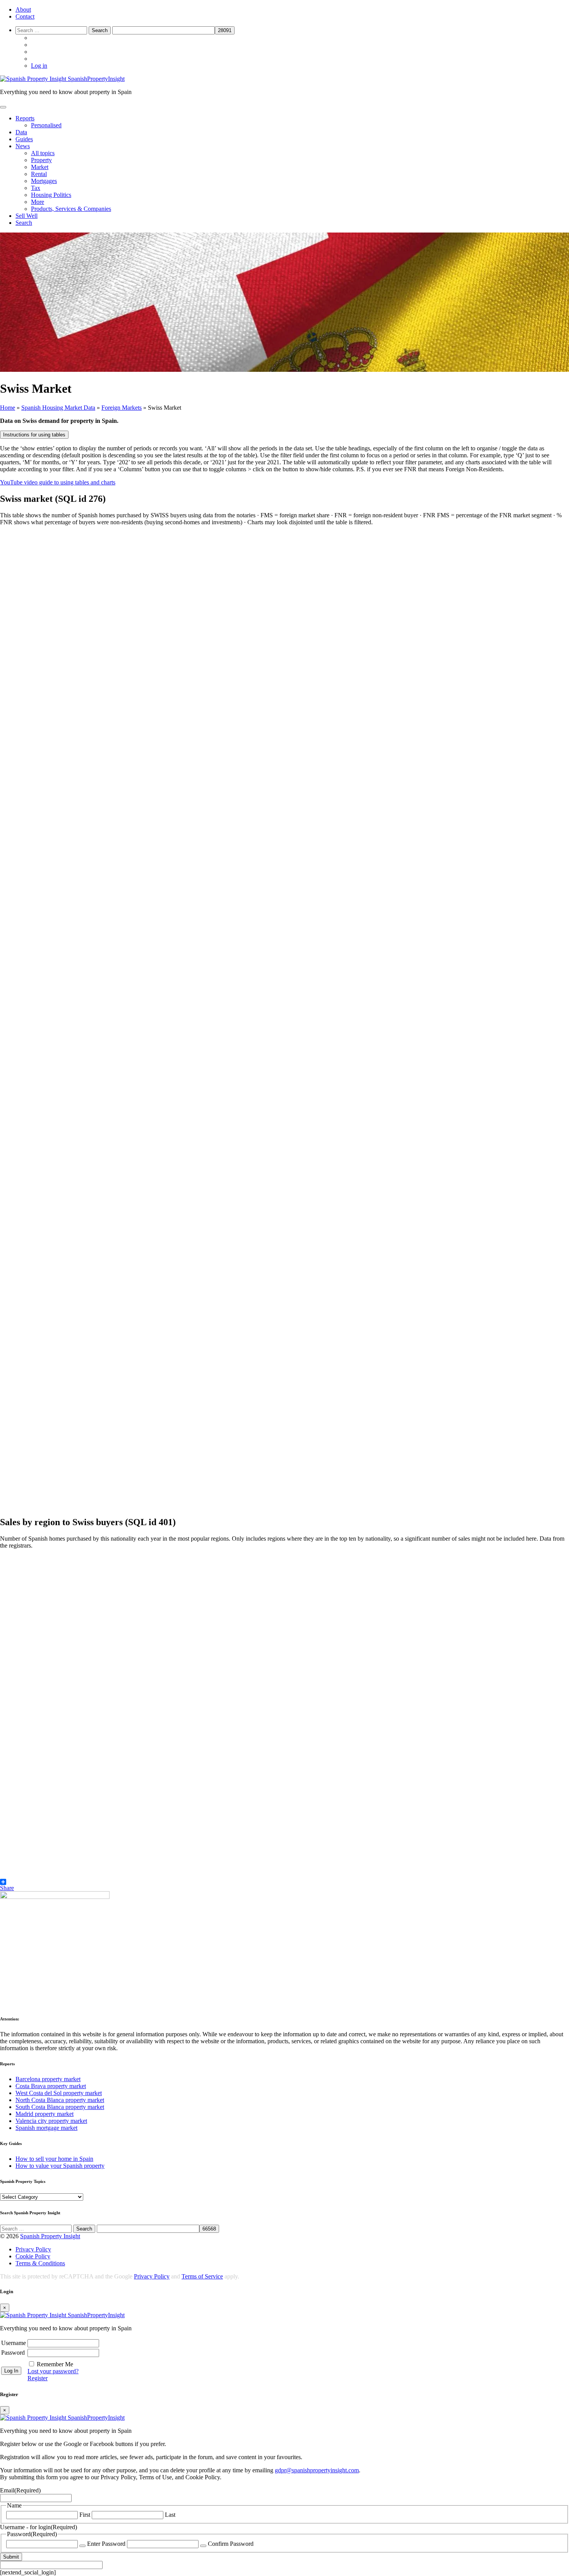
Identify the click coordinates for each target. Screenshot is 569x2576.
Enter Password (106, 2544)
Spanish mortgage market (46, 2128)
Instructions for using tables (34, 435)
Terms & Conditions (40, 2263)
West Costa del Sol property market (59, 2093)
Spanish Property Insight (50, 2236)
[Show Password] (82, 2546)
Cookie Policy (33, 2256)
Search (24, 223)
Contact (25, 16)
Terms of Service (202, 2276)
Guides (24, 139)
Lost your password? (53, 2371)
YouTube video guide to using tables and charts (58, 482)
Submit (11, 2557)
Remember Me (55, 2364)
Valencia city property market (51, 2121)
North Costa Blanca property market (60, 2100)
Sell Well (27, 216)
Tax (36, 188)
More (38, 202)
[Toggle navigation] (3, 107)
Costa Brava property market (51, 2086)
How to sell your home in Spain (54, 2159)
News (23, 146)
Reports (25, 118)
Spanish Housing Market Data (58, 408)
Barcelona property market (48, 2079)
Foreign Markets (122, 408)
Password (13, 2353)
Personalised (46, 125)
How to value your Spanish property (60, 2166)
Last (170, 2515)
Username (14, 2343)
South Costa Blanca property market (60, 2107)
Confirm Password (231, 2544)
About (23, 9)
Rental (39, 174)
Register (38, 2378)
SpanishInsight (96, 79)
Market (40, 167)
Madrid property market (45, 2114)
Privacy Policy (33, 2249)
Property (41, 160)
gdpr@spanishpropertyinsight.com (317, 2470)
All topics (43, 153)
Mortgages (44, 181)
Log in (39, 66)
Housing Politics (51, 195)
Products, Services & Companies (71, 209)
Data (21, 132)
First (85, 2515)
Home (8, 408)
